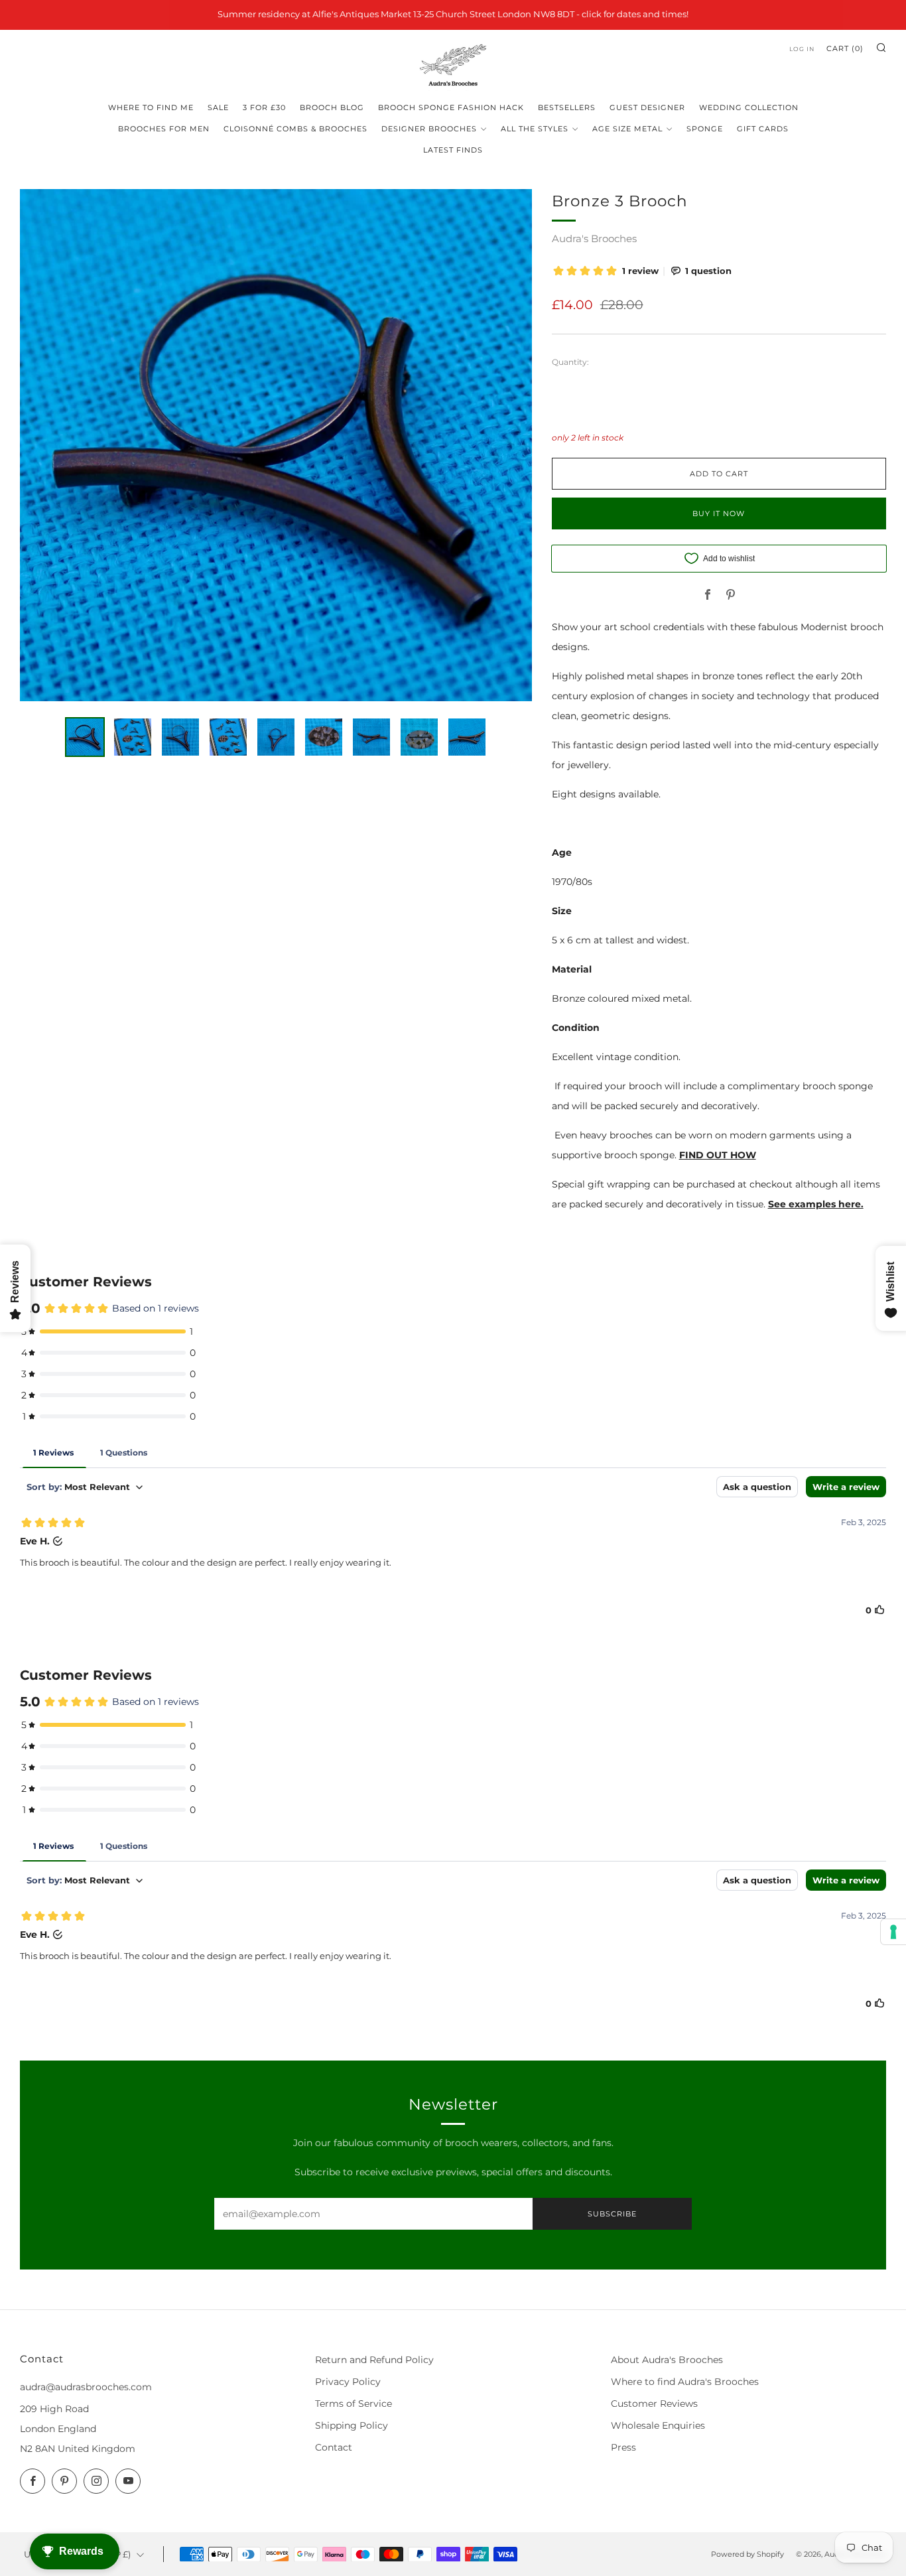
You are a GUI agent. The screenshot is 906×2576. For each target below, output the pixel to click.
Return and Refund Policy (374, 2360)
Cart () (845, 48)
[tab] (85, 737)
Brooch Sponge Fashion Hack (451, 107)
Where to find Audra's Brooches (685, 2382)
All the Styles (535, 129)
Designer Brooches (429, 129)
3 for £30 (264, 107)
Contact (334, 2447)
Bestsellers (567, 107)
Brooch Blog (332, 107)
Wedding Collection (749, 107)
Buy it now (719, 513)
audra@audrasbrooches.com (86, 2387)
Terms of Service (354, 2404)
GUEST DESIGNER (647, 107)
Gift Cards (763, 129)
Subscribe (612, 2214)
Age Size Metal (627, 129)
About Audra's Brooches (667, 2360)
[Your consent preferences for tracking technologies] (893, 1932)
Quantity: (570, 362)
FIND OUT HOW (718, 1155)
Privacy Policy (348, 2382)
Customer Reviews (654, 2404)
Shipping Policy (352, 2425)
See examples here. (816, 1204)
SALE (218, 107)
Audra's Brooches (594, 238)
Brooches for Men (164, 129)
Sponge (705, 129)
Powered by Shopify (747, 2554)
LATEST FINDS (453, 150)
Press (623, 2447)
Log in (802, 49)
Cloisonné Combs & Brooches (295, 129)
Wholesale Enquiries (658, 2425)
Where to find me (151, 107)
